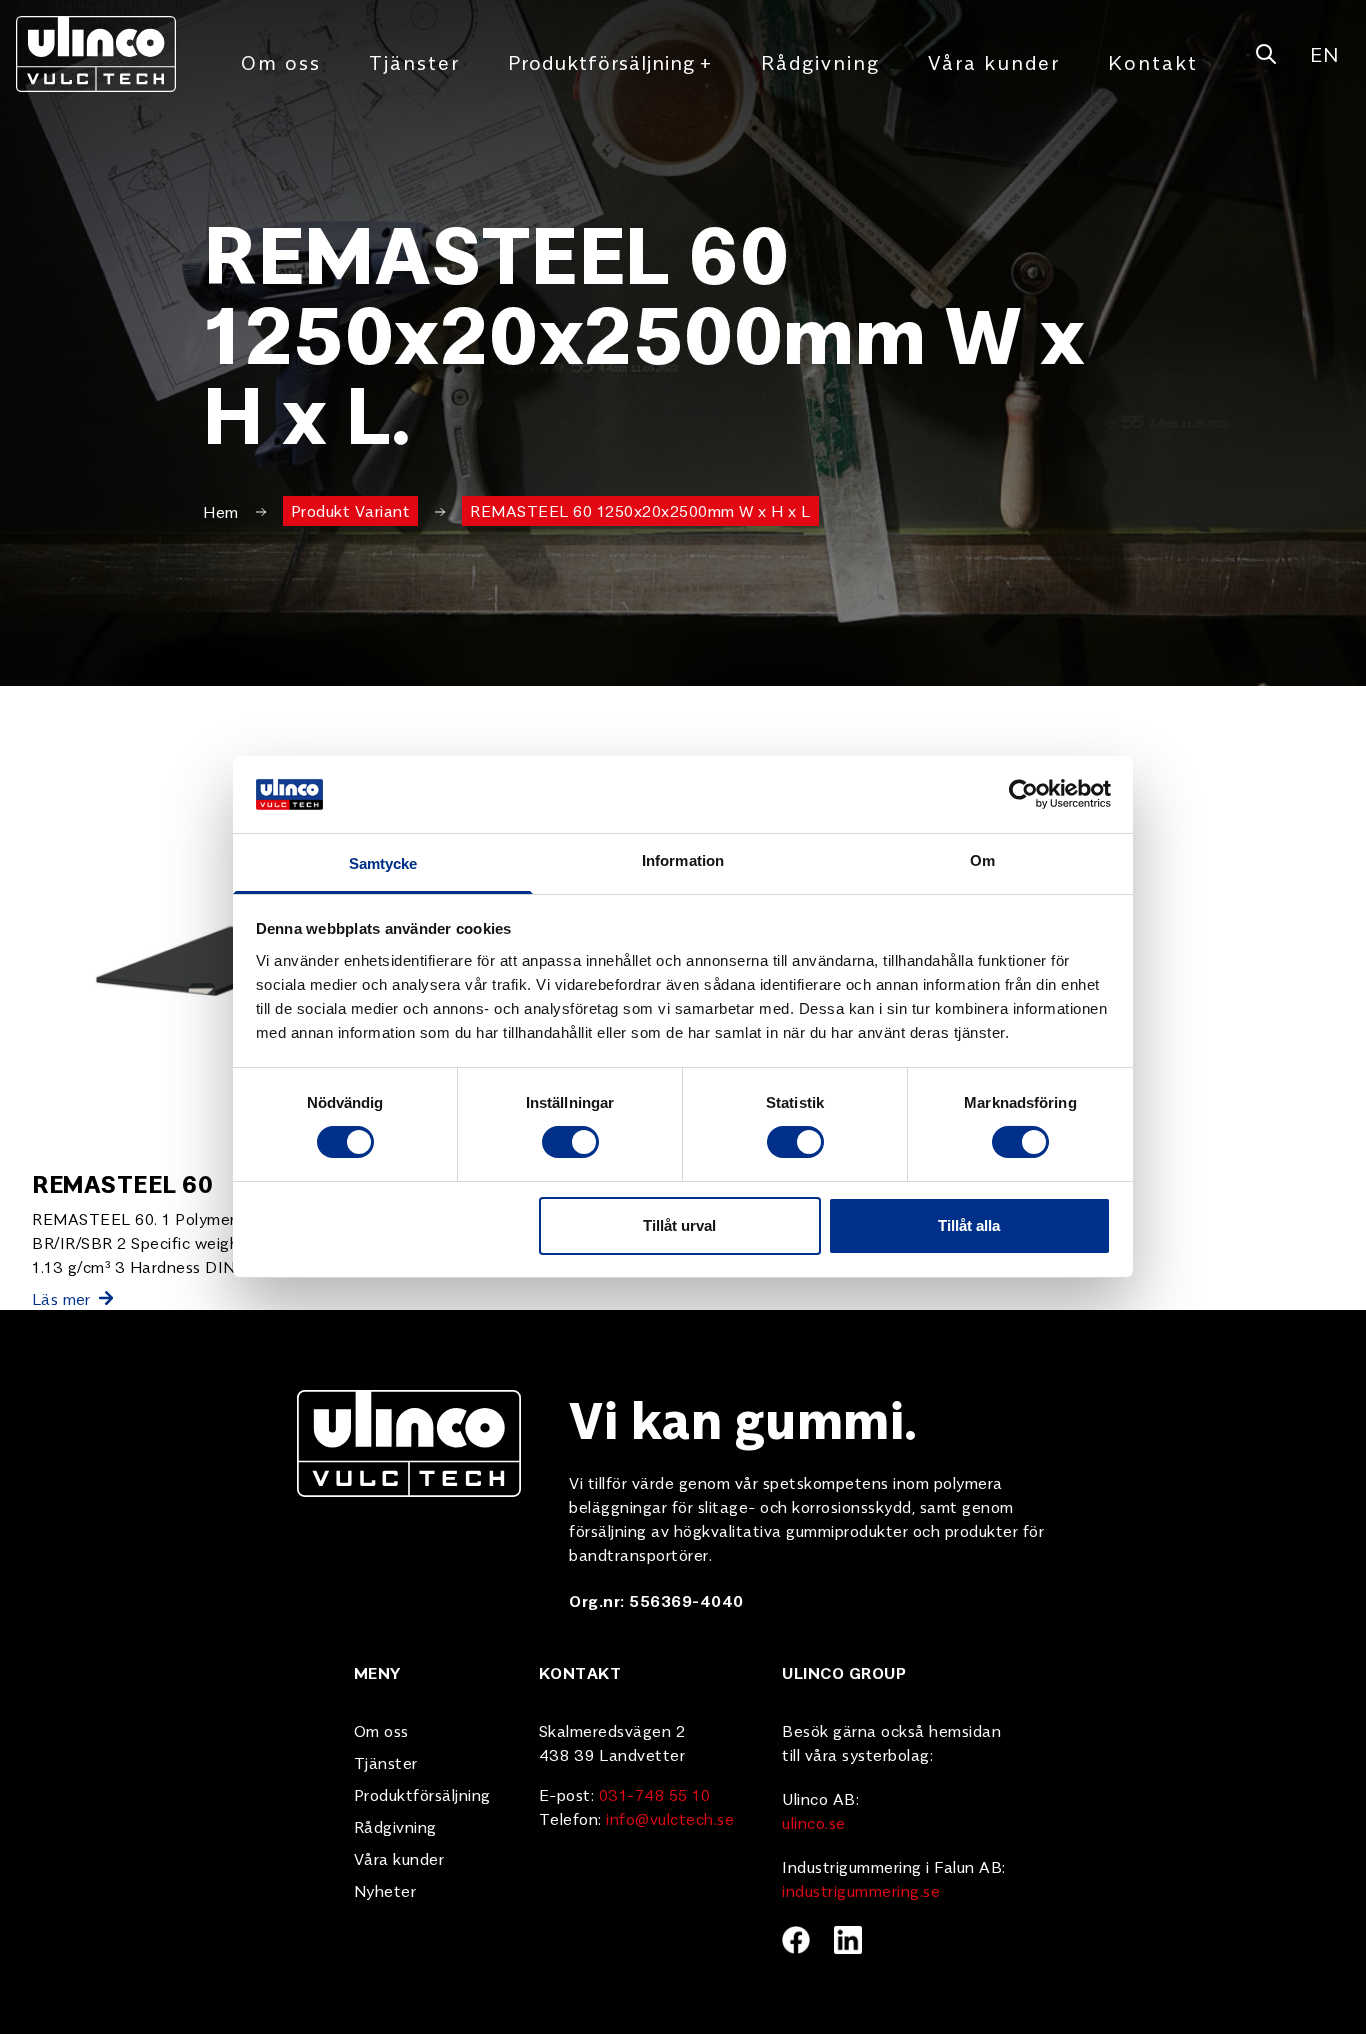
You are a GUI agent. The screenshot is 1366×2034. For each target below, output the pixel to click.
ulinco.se (814, 1822)
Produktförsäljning (610, 61)
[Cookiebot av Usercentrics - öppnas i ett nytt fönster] (1023, 794)
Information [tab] (683, 860)
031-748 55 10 (655, 1794)
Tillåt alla (969, 1225)
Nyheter (385, 1890)
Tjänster (414, 61)
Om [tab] (982, 860)
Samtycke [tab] (383, 863)
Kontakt (1153, 61)
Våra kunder (994, 61)
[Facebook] (796, 1940)
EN (1324, 53)
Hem (221, 511)
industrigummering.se (861, 1890)
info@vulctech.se (670, 1818)
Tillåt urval (679, 1225)
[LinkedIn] (848, 1940)
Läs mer (61, 1298)
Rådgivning (820, 61)
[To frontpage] (96, 54)
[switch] (570, 1142)
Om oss (281, 61)
